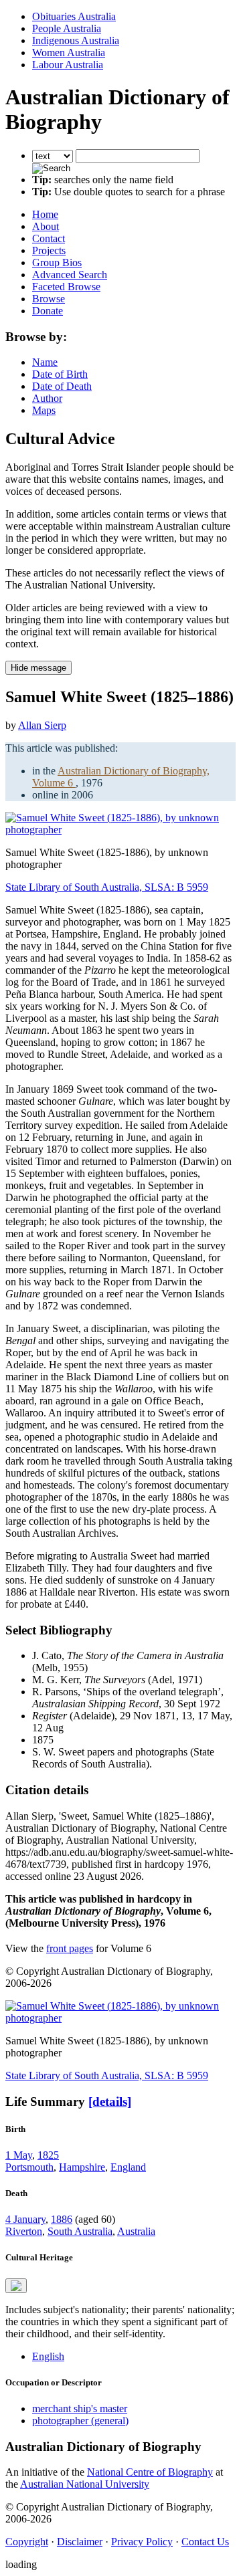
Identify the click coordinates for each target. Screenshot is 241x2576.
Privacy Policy (142, 2542)
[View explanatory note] (16, 2286)
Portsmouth (29, 2167)
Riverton (24, 2231)
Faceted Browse (66, 287)
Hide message (38, 668)
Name (45, 362)
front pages (70, 1948)
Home (45, 214)
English (48, 2356)
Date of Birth (60, 374)
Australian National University (85, 2484)
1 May (19, 2155)
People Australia (67, 28)
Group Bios (57, 262)
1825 (48, 2155)
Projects (49, 250)
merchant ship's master (80, 2408)
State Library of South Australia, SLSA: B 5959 (107, 887)
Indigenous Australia (76, 40)
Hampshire (82, 2167)
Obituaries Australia (74, 16)
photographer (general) (80, 2421)
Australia (136, 2231)
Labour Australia (68, 65)
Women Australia (69, 52)
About (46, 226)
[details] (110, 2102)
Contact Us (205, 2542)
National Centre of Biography (150, 2472)
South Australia (80, 2231)
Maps (44, 410)
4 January (25, 2219)
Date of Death (62, 386)
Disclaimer (80, 2542)
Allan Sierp (42, 725)
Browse (49, 299)
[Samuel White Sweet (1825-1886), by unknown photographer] (120, 830)
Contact (49, 238)
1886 (62, 2219)
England (128, 2167)
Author (47, 398)
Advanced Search (70, 275)
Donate (48, 311)
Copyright (27, 2542)
